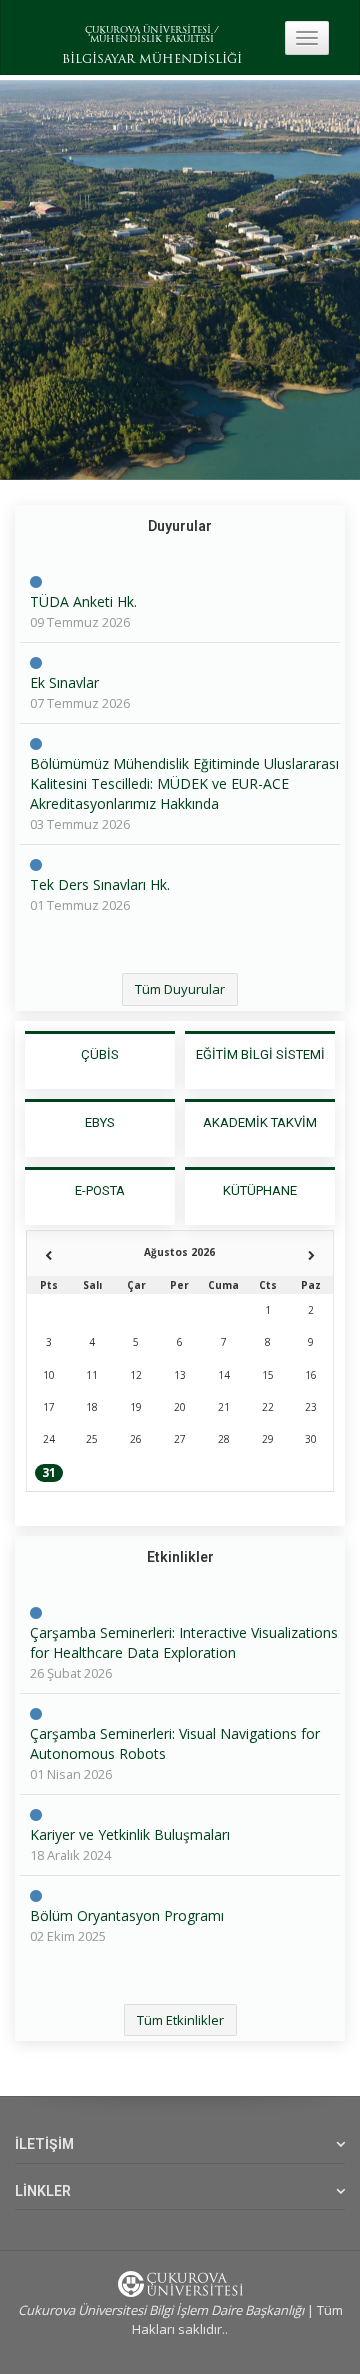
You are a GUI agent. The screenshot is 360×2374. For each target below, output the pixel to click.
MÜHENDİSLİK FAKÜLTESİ (152, 39)
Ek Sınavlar (64, 682)
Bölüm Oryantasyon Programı (127, 1915)
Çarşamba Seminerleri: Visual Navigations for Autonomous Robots (175, 1743)
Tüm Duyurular (180, 989)
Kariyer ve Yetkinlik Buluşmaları (130, 1834)
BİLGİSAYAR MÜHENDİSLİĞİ (152, 60)
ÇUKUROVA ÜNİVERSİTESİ (148, 30)
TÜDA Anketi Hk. (83, 601)
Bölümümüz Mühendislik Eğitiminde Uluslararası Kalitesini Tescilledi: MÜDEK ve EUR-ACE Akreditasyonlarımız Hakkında (184, 783)
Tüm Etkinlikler (180, 2020)
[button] (25, 280)
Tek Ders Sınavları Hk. (100, 884)
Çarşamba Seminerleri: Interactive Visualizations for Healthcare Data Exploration (184, 1642)
